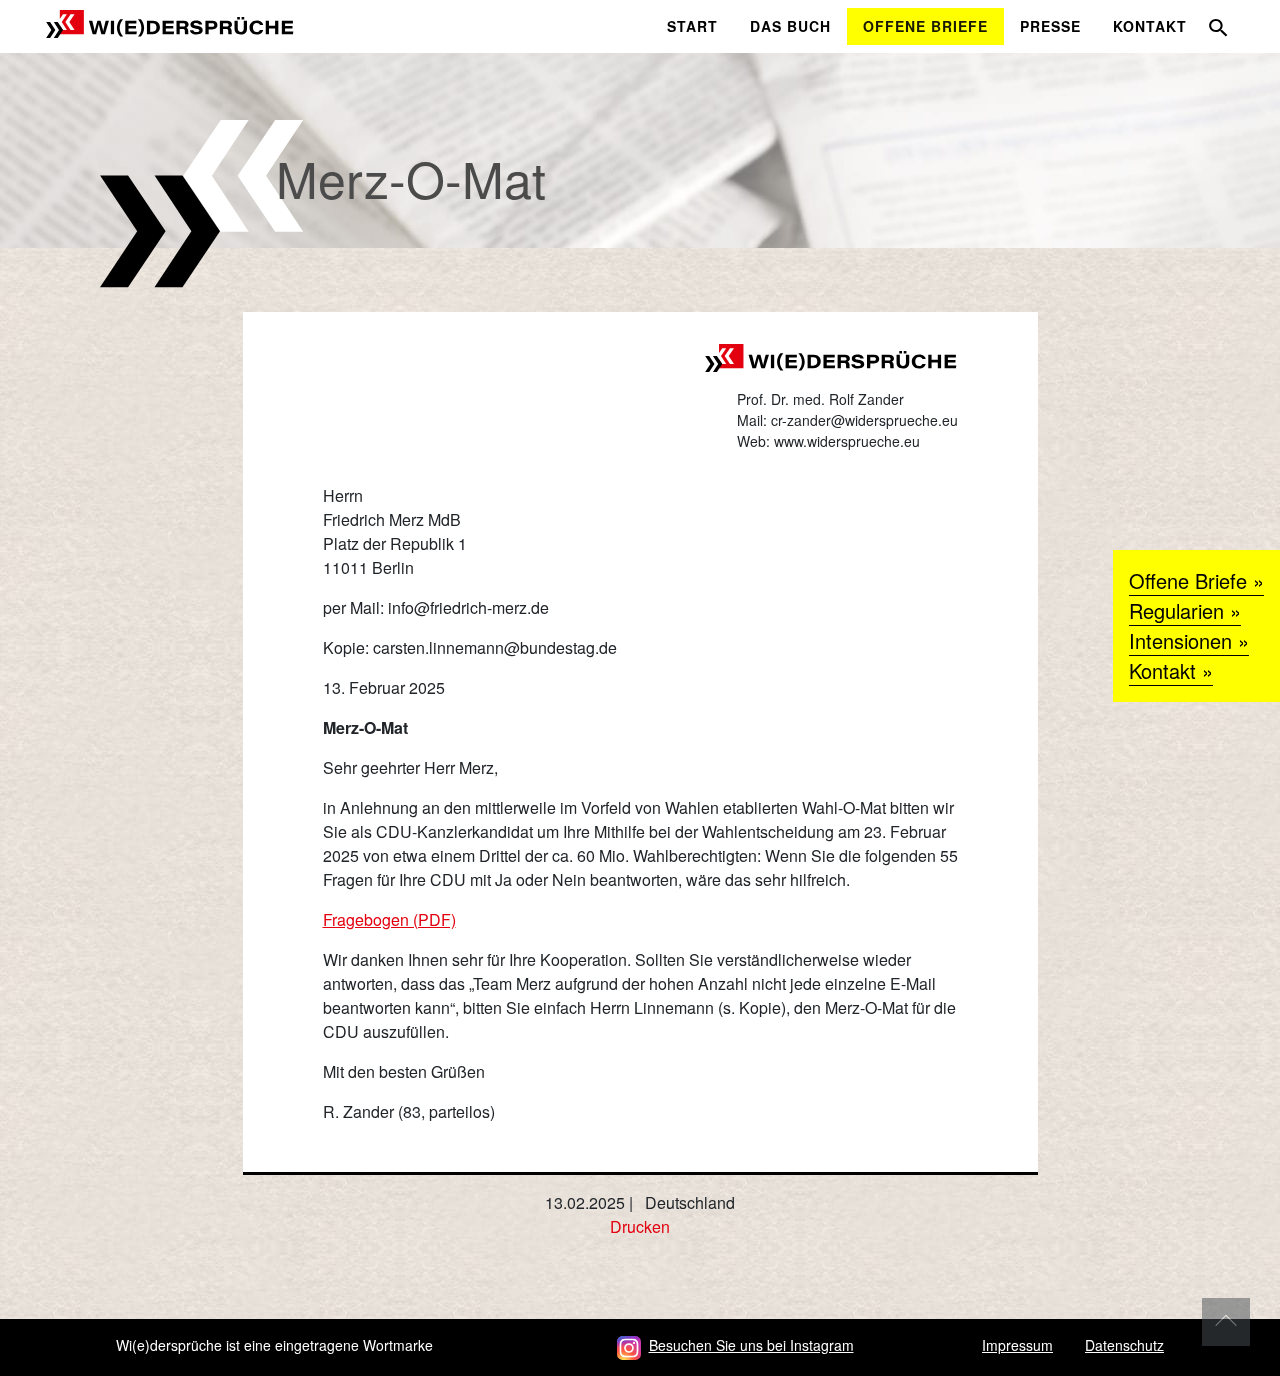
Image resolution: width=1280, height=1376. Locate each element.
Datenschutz (1124, 1345)
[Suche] (1218, 27)
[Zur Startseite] (170, 21)
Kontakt (1162, 670)
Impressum (1017, 1345)
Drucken (640, 1226)
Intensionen (1180, 640)
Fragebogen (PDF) (389, 919)
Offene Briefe (1188, 580)
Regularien (1176, 610)
